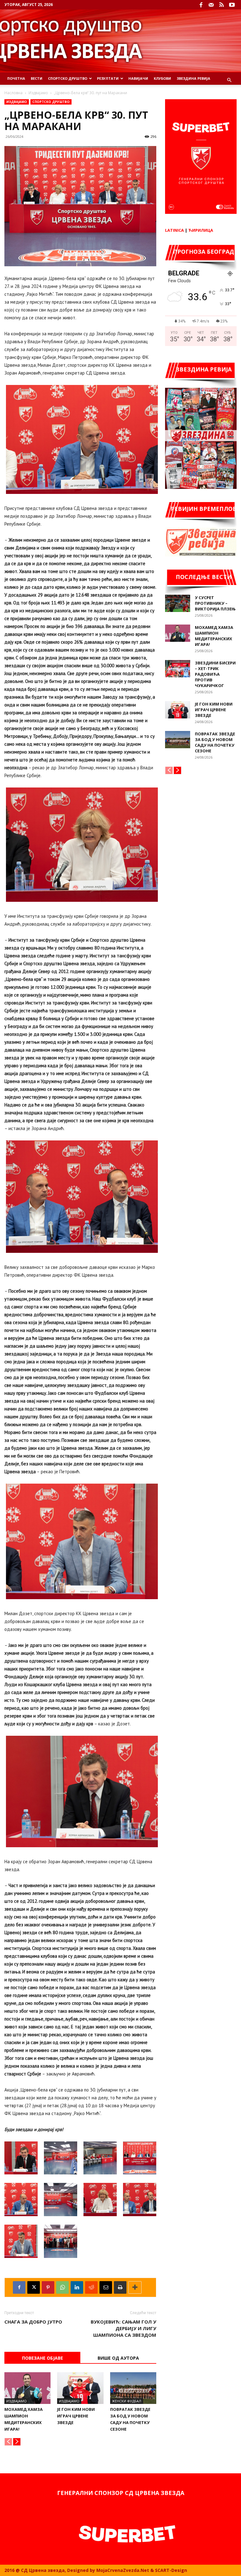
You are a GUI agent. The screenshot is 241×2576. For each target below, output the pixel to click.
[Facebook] (201, 5)
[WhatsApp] (62, 2287)
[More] (135, 2287)
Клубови (162, 78)
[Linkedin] (77, 2287)
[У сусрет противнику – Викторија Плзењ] (178, 603)
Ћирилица (201, 230)
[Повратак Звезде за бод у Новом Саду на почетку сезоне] (133, 2388)
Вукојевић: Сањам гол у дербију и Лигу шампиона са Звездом (123, 2328)
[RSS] (222, 5)
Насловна (13, 93)
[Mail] (211, 5)
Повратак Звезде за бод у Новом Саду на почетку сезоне (215, 742)
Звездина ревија (193, 78)
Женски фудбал (127, 2401)
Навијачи (138, 78)
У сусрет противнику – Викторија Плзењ (215, 603)
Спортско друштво (51, 102)
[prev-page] (8, 2442)
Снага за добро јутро (33, 2322)
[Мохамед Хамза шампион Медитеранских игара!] (27, 2388)
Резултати (108, 78)
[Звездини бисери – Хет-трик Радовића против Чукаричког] (178, 669)
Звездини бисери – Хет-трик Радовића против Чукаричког (215, 674)
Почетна (16, 78)
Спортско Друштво (68, 78)
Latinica (174, 230)
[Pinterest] (48, 2287)
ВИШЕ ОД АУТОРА (118, 2358)
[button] (229, 80)
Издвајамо (38, 93)
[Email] (106, 2287)
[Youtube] (232, 5)
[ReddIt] (91, 2287)
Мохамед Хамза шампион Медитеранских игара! (214, 636)
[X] (34, 2287)
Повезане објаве (43, 2358)
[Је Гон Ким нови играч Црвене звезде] (80, 2388)
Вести (37, 78)
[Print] (120, 2287)
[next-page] (17, 2442)
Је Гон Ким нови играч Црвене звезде (76, 2416)
